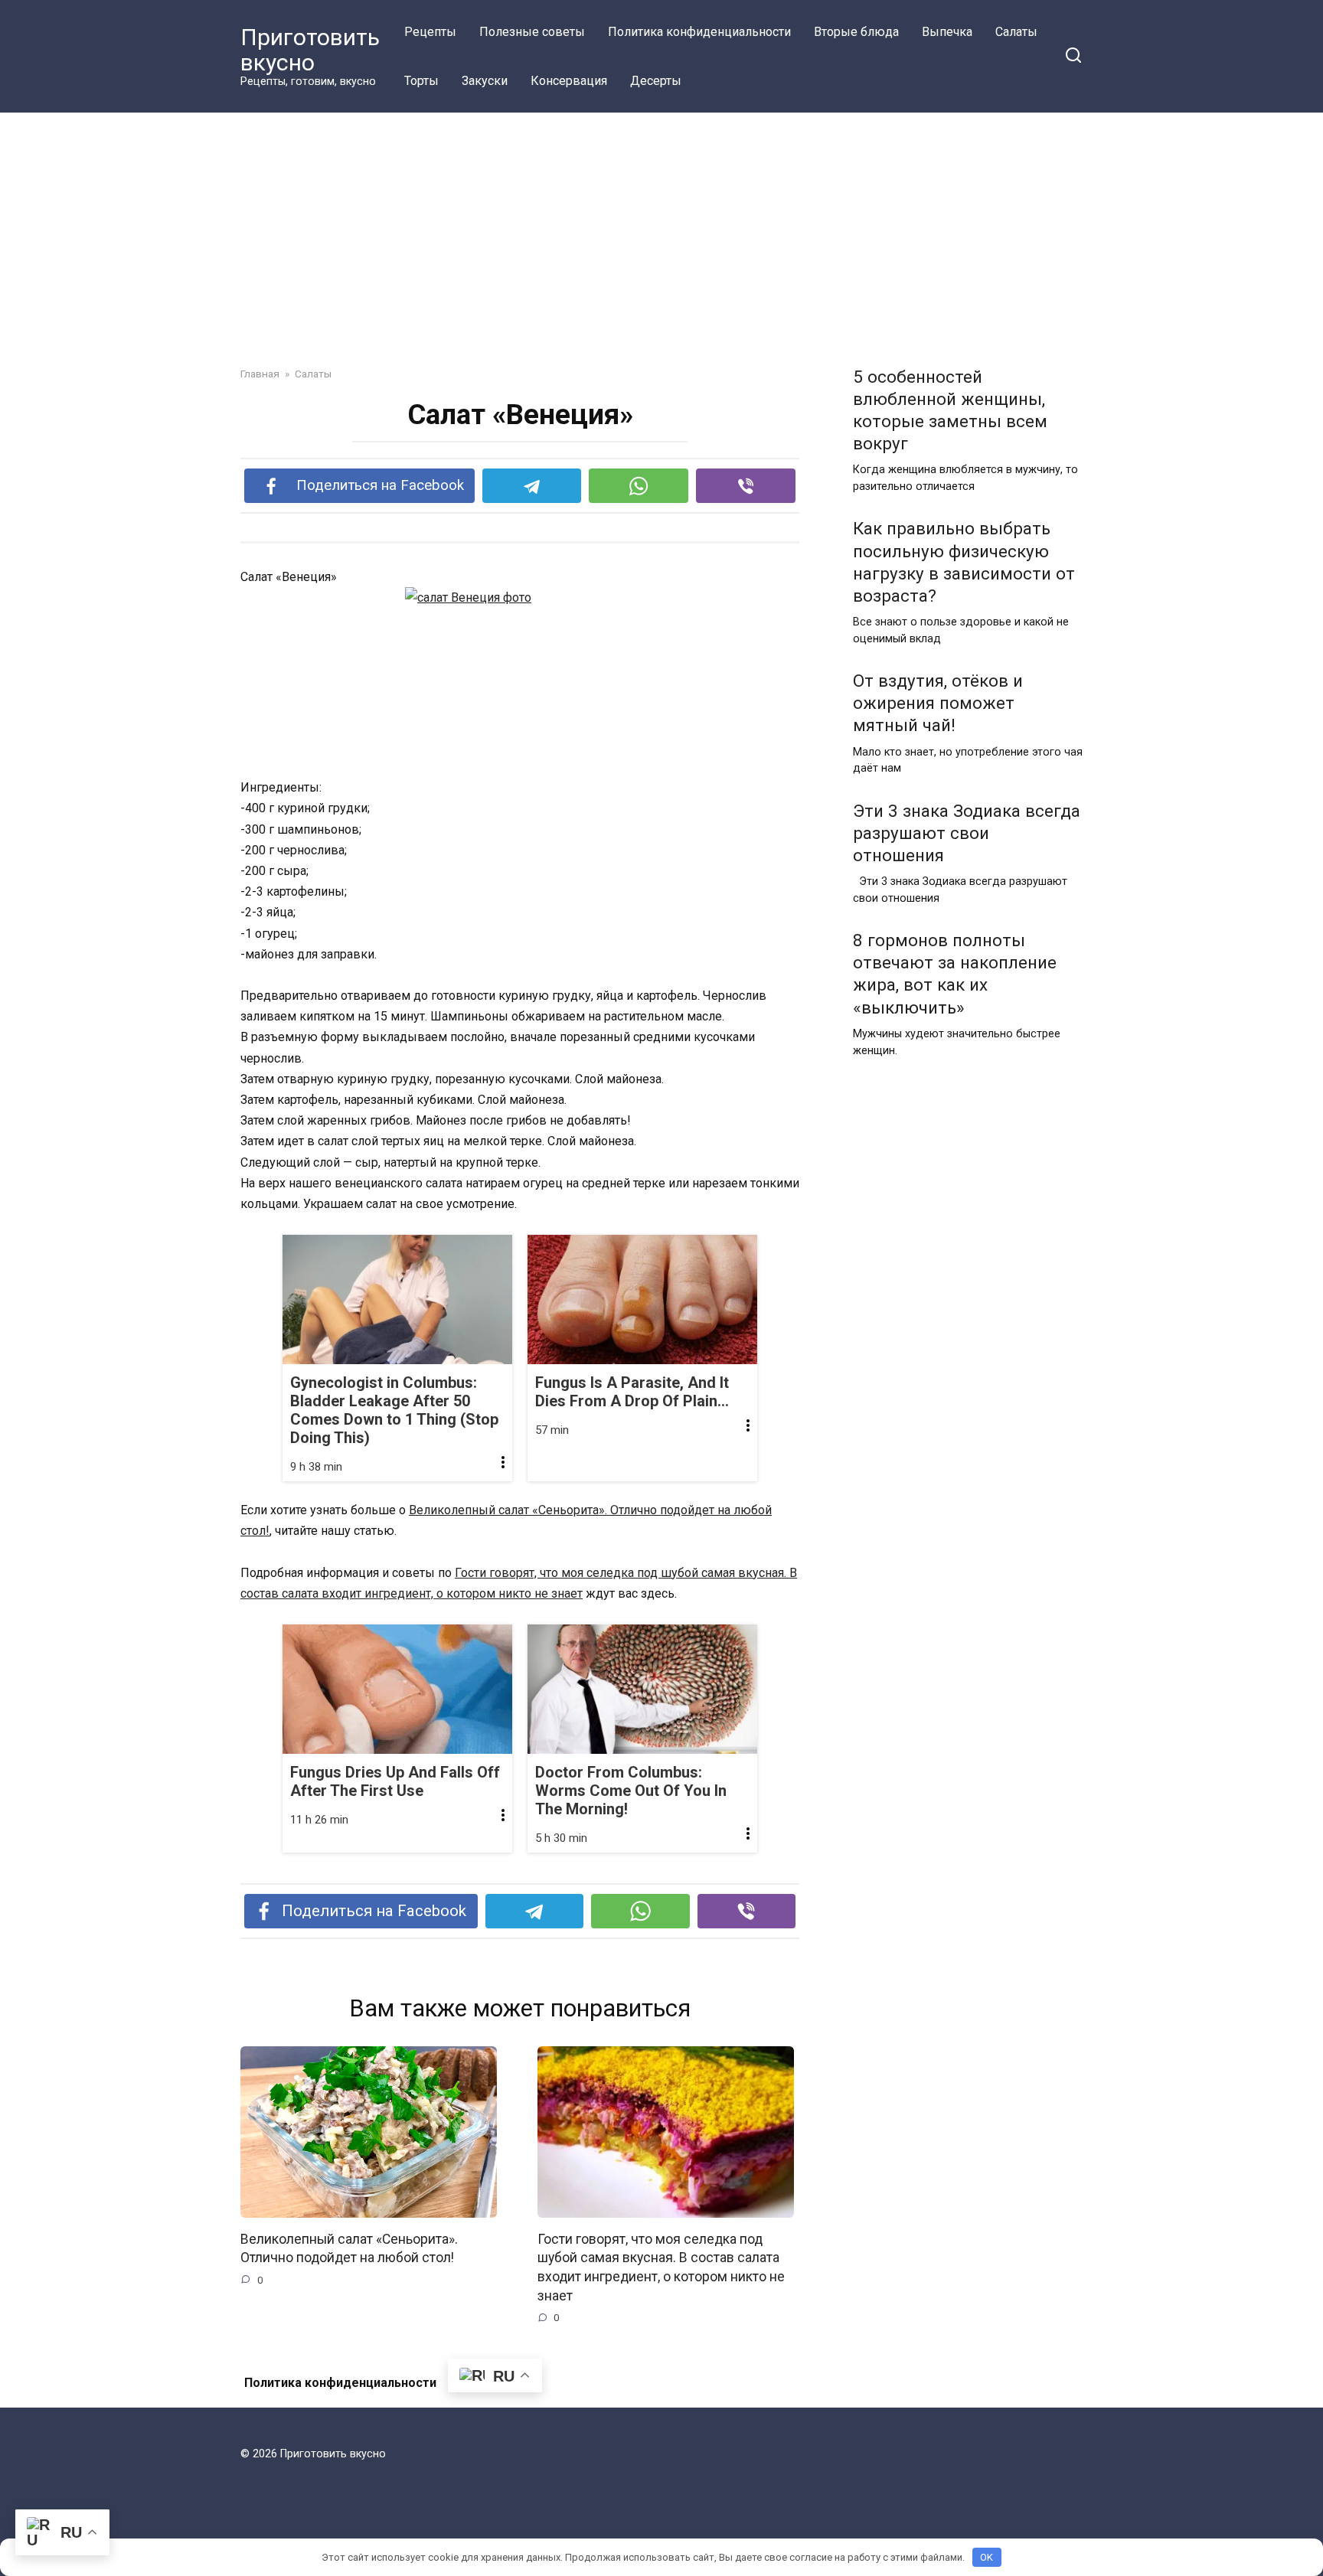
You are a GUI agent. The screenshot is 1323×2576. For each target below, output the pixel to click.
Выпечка (947, 32)
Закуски (485, 81)
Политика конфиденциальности (699, 32)
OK (987, 2557)
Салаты (1016, 32)
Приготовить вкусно (310, 50)
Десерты (656, 81)
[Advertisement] (661, 228)
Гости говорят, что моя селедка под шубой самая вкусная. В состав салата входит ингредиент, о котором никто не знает (661, 2267)
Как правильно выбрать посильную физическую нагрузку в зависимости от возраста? (964, 562)
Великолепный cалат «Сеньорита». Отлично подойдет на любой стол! (349, 2249)
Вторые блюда (856, 32)
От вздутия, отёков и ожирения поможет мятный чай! (938, 703)
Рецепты (430, 32)
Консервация (569, 81)
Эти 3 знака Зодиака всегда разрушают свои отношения (967, 833)
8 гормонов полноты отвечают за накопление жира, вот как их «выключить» (955, 973)
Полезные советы (532, 32)
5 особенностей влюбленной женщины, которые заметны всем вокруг (950, 410)
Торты (421, 81)
